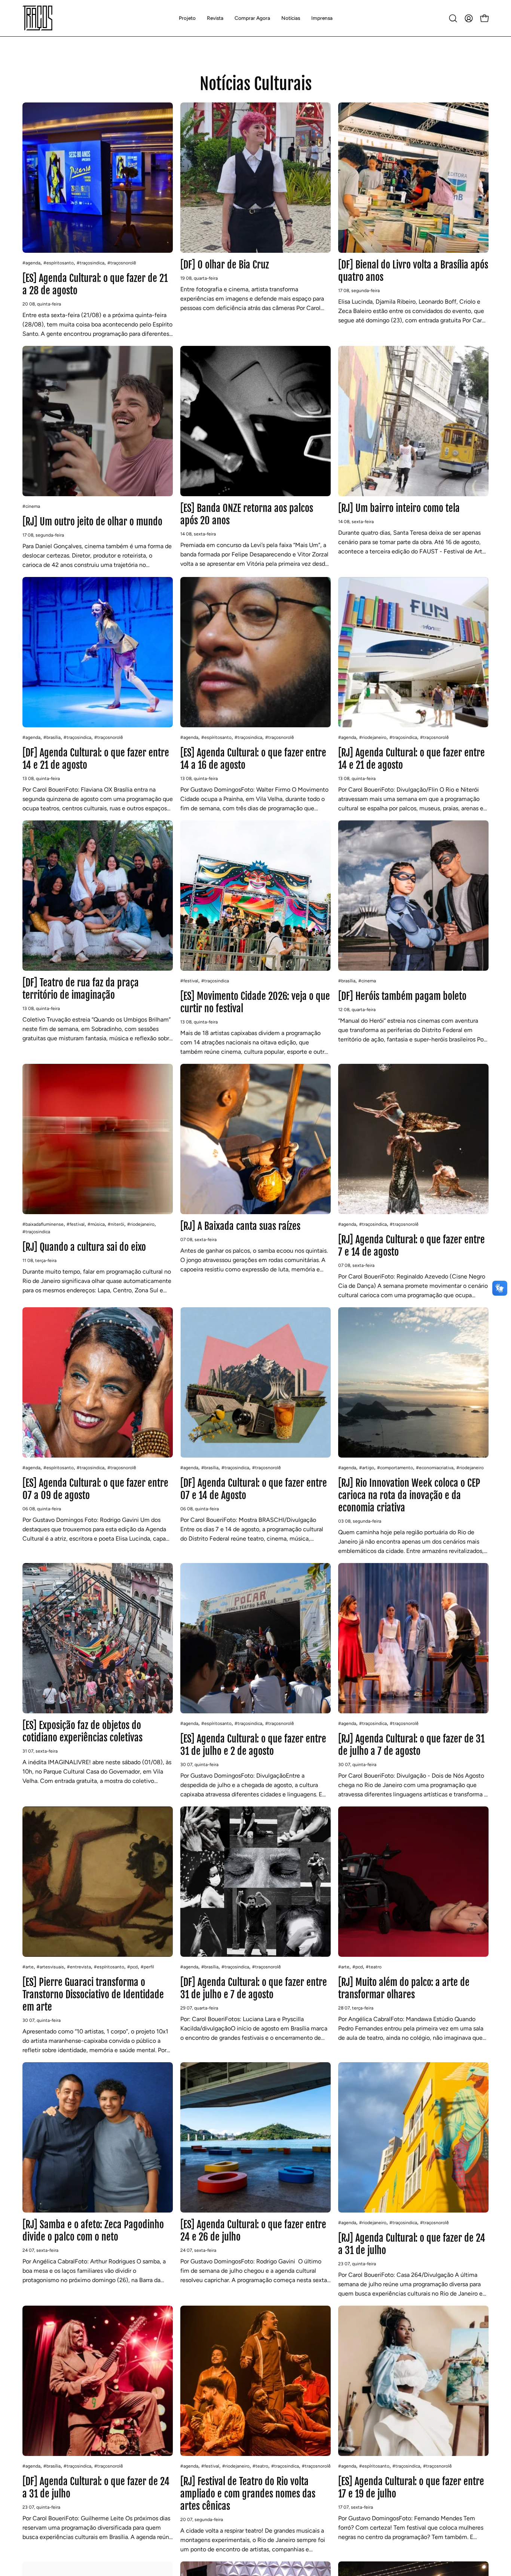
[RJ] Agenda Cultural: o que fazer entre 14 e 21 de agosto (411, 759)
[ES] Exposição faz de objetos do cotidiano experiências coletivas (82, 1731)
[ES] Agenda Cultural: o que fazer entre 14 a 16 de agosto (253, 759)
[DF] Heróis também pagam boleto (402, 996)
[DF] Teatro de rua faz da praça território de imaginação (81, 989)
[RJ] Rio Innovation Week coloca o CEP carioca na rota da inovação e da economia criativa (409, 1495)
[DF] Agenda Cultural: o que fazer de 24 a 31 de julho (96, 2488)
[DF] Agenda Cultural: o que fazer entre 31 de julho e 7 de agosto (254, 1988)
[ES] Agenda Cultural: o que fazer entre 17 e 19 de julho (411, 2488)
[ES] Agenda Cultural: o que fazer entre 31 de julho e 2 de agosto (253, 1745)
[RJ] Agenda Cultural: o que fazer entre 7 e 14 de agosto (411, 1246)
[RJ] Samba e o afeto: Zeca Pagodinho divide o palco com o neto (93, 2231)
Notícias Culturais (256, 84)
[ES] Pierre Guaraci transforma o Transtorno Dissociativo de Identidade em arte (93, 1995)
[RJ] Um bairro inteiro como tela (399, 508)
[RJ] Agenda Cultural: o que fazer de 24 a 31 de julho (412, 2244)
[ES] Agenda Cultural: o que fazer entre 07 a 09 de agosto (95, 1489)
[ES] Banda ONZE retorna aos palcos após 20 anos (247, 514)
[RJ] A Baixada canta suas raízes (240, 1226)
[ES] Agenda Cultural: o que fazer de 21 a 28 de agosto (95, 284)
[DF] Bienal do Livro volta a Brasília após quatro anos (413, 271)
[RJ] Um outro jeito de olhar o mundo (92, 522)
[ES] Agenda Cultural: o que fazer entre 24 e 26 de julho (253, 2231)
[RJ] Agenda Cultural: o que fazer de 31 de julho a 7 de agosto (411, 1745)
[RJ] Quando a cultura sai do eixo (84, 1247)
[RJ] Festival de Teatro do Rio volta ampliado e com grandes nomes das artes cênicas (248, 2494)
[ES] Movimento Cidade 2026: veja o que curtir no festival (255, 1002)
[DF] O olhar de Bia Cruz (225, 265)
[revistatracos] (37, 18)
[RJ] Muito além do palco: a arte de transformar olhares (404, 1988)
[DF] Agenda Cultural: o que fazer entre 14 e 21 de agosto (96, 759)
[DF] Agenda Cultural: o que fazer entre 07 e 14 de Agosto (254, 1489)
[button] (215, 18)
